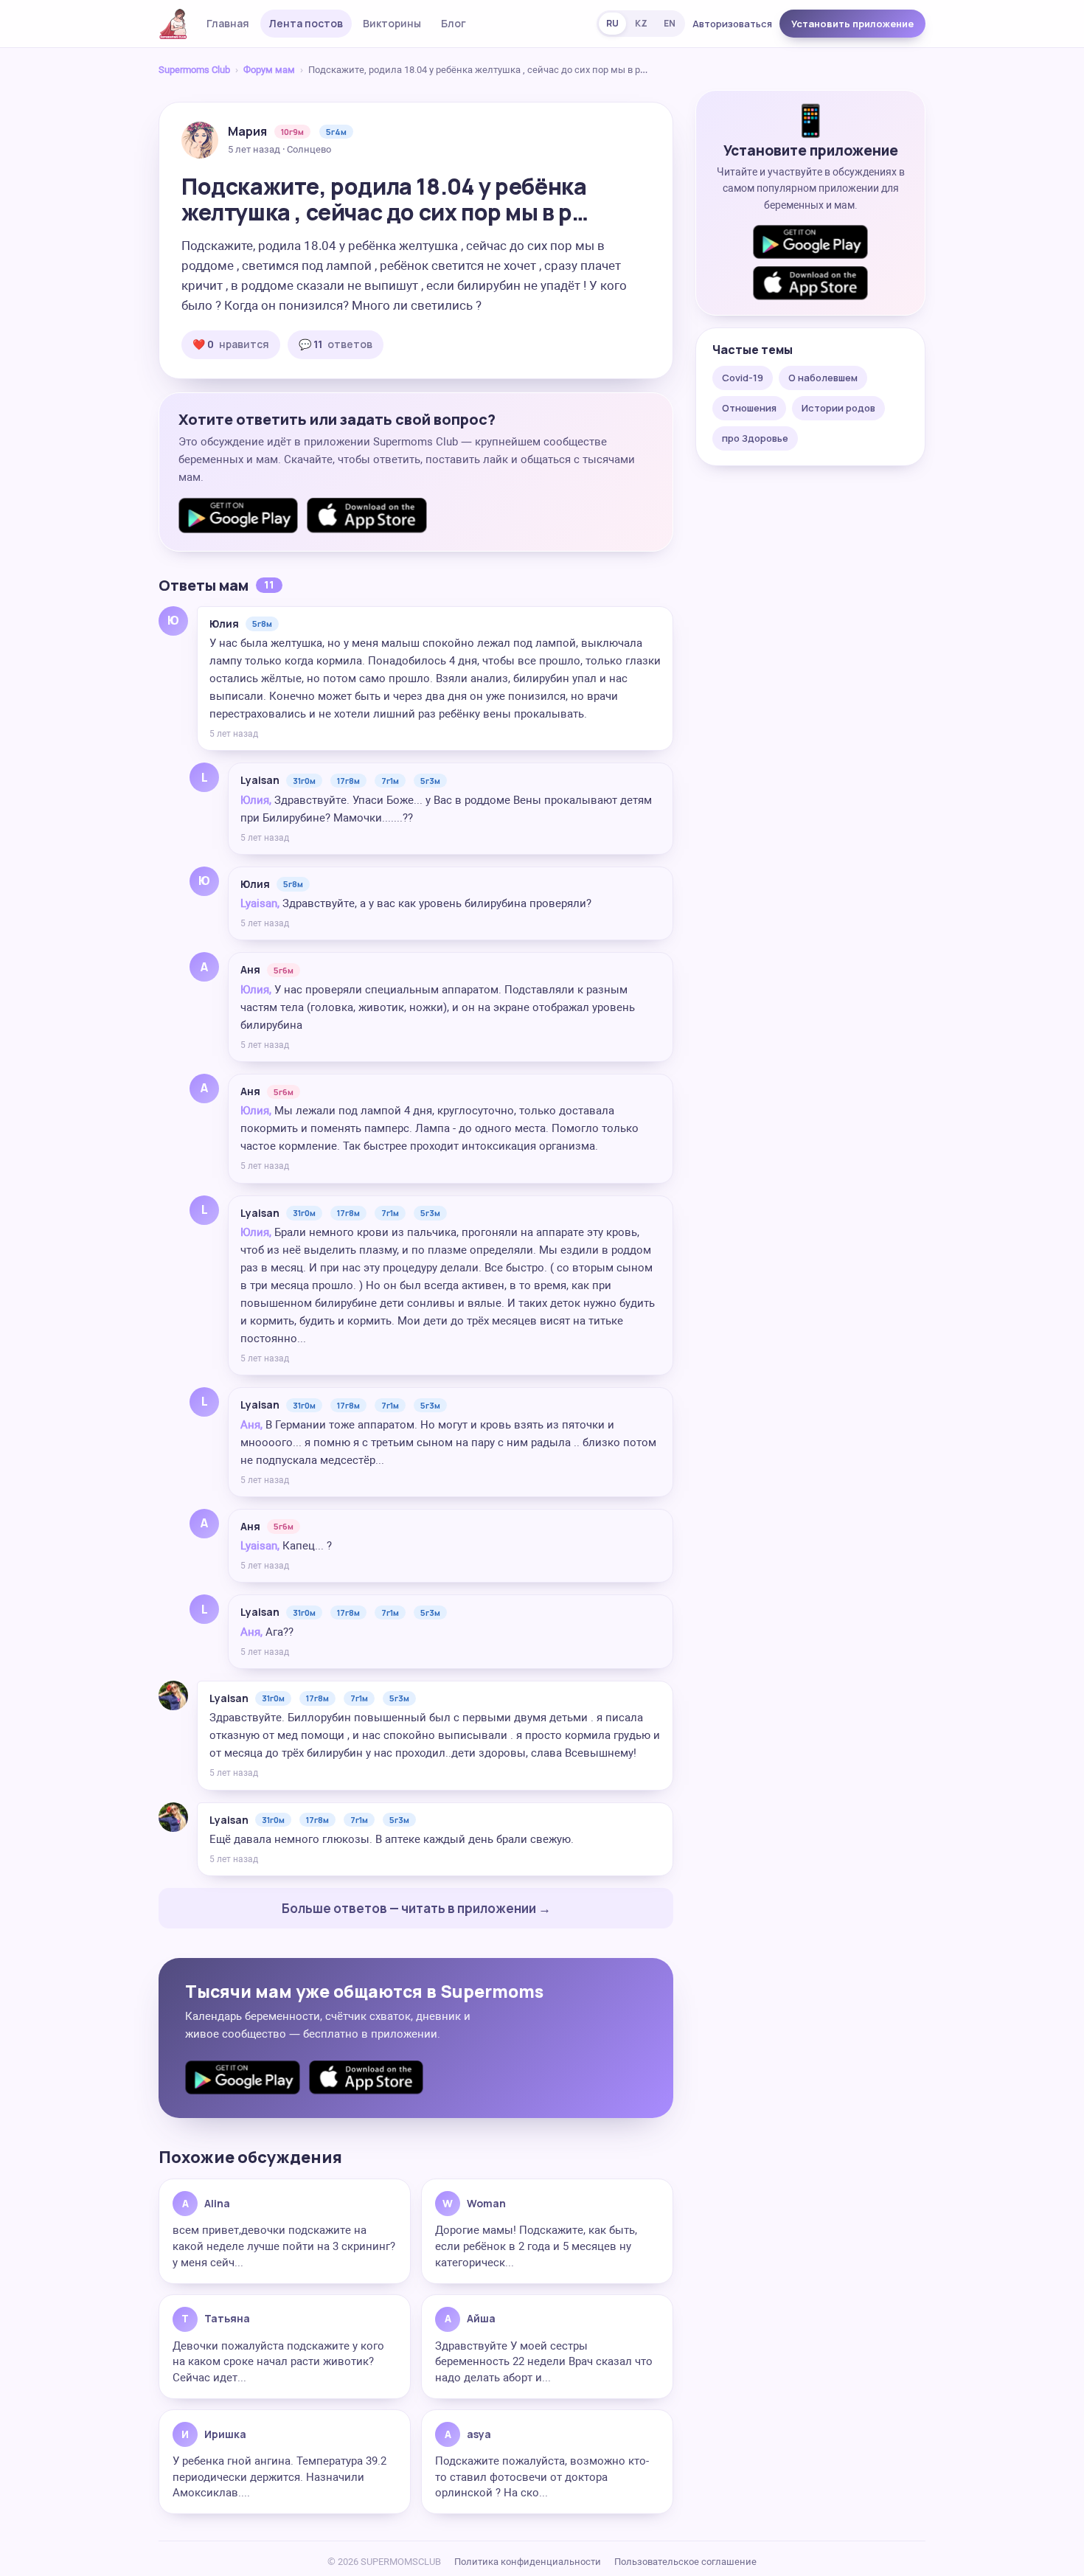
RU (612, 23)
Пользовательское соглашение (685, 2562)
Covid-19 (743, 378)
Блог (454, 23)
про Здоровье (755, 438)
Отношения (749, 408)
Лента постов (306, 23)
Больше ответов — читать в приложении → (416, 1908)
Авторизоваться (732, 24)
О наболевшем (823, 378)
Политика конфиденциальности (528, 2562)
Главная (228, 23)
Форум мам (269, 70)
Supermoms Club (194, 70)
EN (670, 23)
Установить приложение (852, 24)
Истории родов (838, 408)
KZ (641, 23)
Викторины (392, 23)
